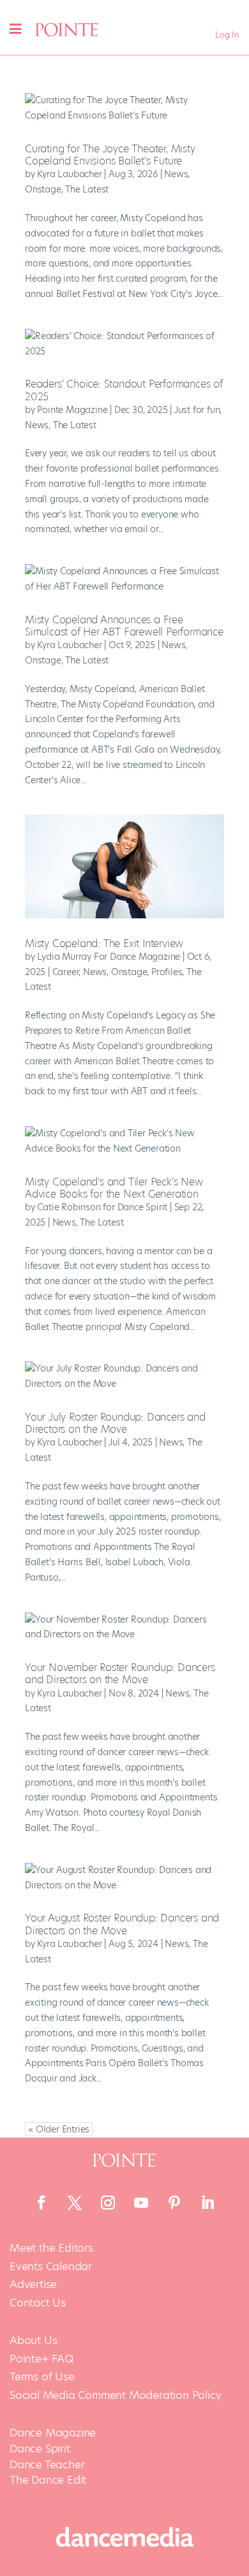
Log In (227, 35)
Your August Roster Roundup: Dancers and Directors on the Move (122, 1924)
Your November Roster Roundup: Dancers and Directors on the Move (120, 1674)
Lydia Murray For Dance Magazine (109, 957)
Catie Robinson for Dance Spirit (102, 1207)
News (176, 174)
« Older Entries (59, 2129)
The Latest (87, 189)
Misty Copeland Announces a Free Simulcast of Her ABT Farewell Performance (124, 626)
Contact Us (38, 2303)
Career (66, 972)
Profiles (167, 972)
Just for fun (197, 410)
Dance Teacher (47, 2464)
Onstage (43, 189)
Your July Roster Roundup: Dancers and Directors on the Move (115, 1423)
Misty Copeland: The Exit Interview (104, 944)
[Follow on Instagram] (108, 2203)
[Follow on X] (75, 2203)
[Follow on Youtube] (141, 2203)
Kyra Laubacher (69, 174)
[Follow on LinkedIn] (207, 2203)
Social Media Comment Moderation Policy (115, 2395)
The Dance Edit (48, 2480)
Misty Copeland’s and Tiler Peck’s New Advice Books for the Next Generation (114, 1188)
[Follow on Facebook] (41, 2203)
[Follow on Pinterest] (174, 2203)
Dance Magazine (53, 2433)
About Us (33, 2341)
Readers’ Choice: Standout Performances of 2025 (124, 390)
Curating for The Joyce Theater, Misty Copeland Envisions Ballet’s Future (110, 155)
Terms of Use (42, 2377)
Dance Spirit (40, 2449)
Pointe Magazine (72, 410)
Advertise (33, 2284)
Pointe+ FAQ (41, 2359)
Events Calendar (51, 2267)
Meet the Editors (51, 2248)
